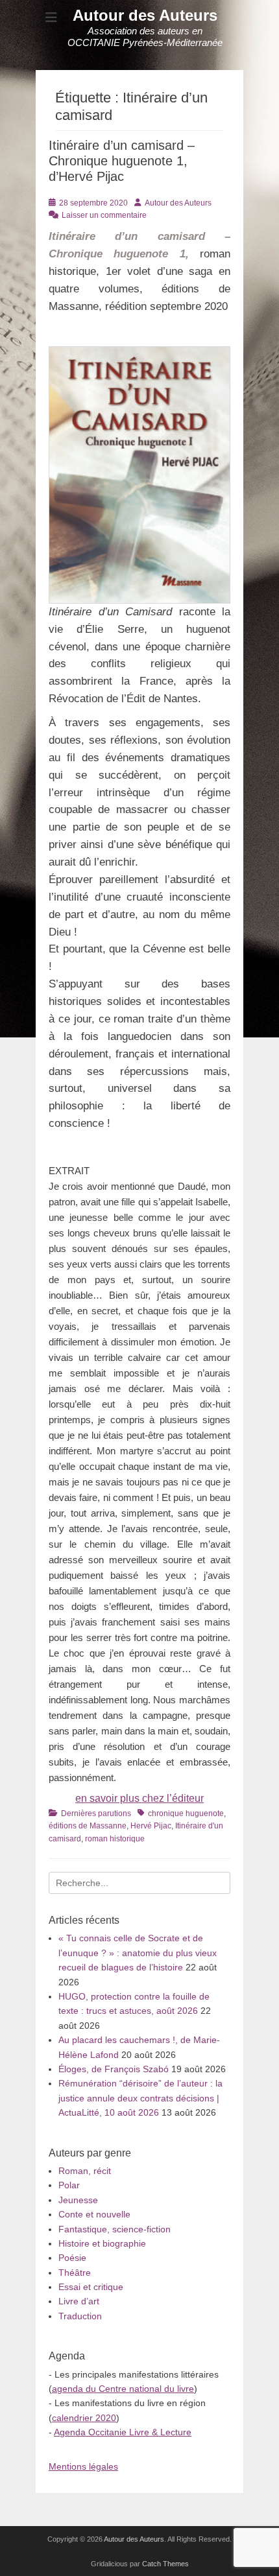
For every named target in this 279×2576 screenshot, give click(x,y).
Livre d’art (79, 2301)
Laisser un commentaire (104, 215)
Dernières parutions (96, 1814)
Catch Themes (165, 2564)
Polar (69, 2185)
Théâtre (75, 2273)
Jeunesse (78, 2200)
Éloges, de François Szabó (114, 2069)
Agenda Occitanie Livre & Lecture (123, 2432)
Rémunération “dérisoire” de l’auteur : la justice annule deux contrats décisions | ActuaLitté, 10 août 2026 (140, 2098)
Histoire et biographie (102, 2243)
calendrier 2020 (84, 2418)
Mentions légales (83, 2466)
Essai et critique (91, 2287)
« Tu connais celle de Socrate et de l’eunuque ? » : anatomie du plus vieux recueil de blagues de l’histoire (138, 1953)
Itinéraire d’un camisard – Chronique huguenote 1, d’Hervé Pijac (122, 161)
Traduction (80, 2316)
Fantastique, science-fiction (115, 2229)
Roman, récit (85, 2171)
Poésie (72, 2258)
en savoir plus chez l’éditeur (139, 1798)
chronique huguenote (186, 1814)
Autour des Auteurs (145, 15)
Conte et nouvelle (94, 2214)
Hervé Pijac (151, 1826)
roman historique (115, 1839)
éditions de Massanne (88, 1826)
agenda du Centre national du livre (123, 2389)
